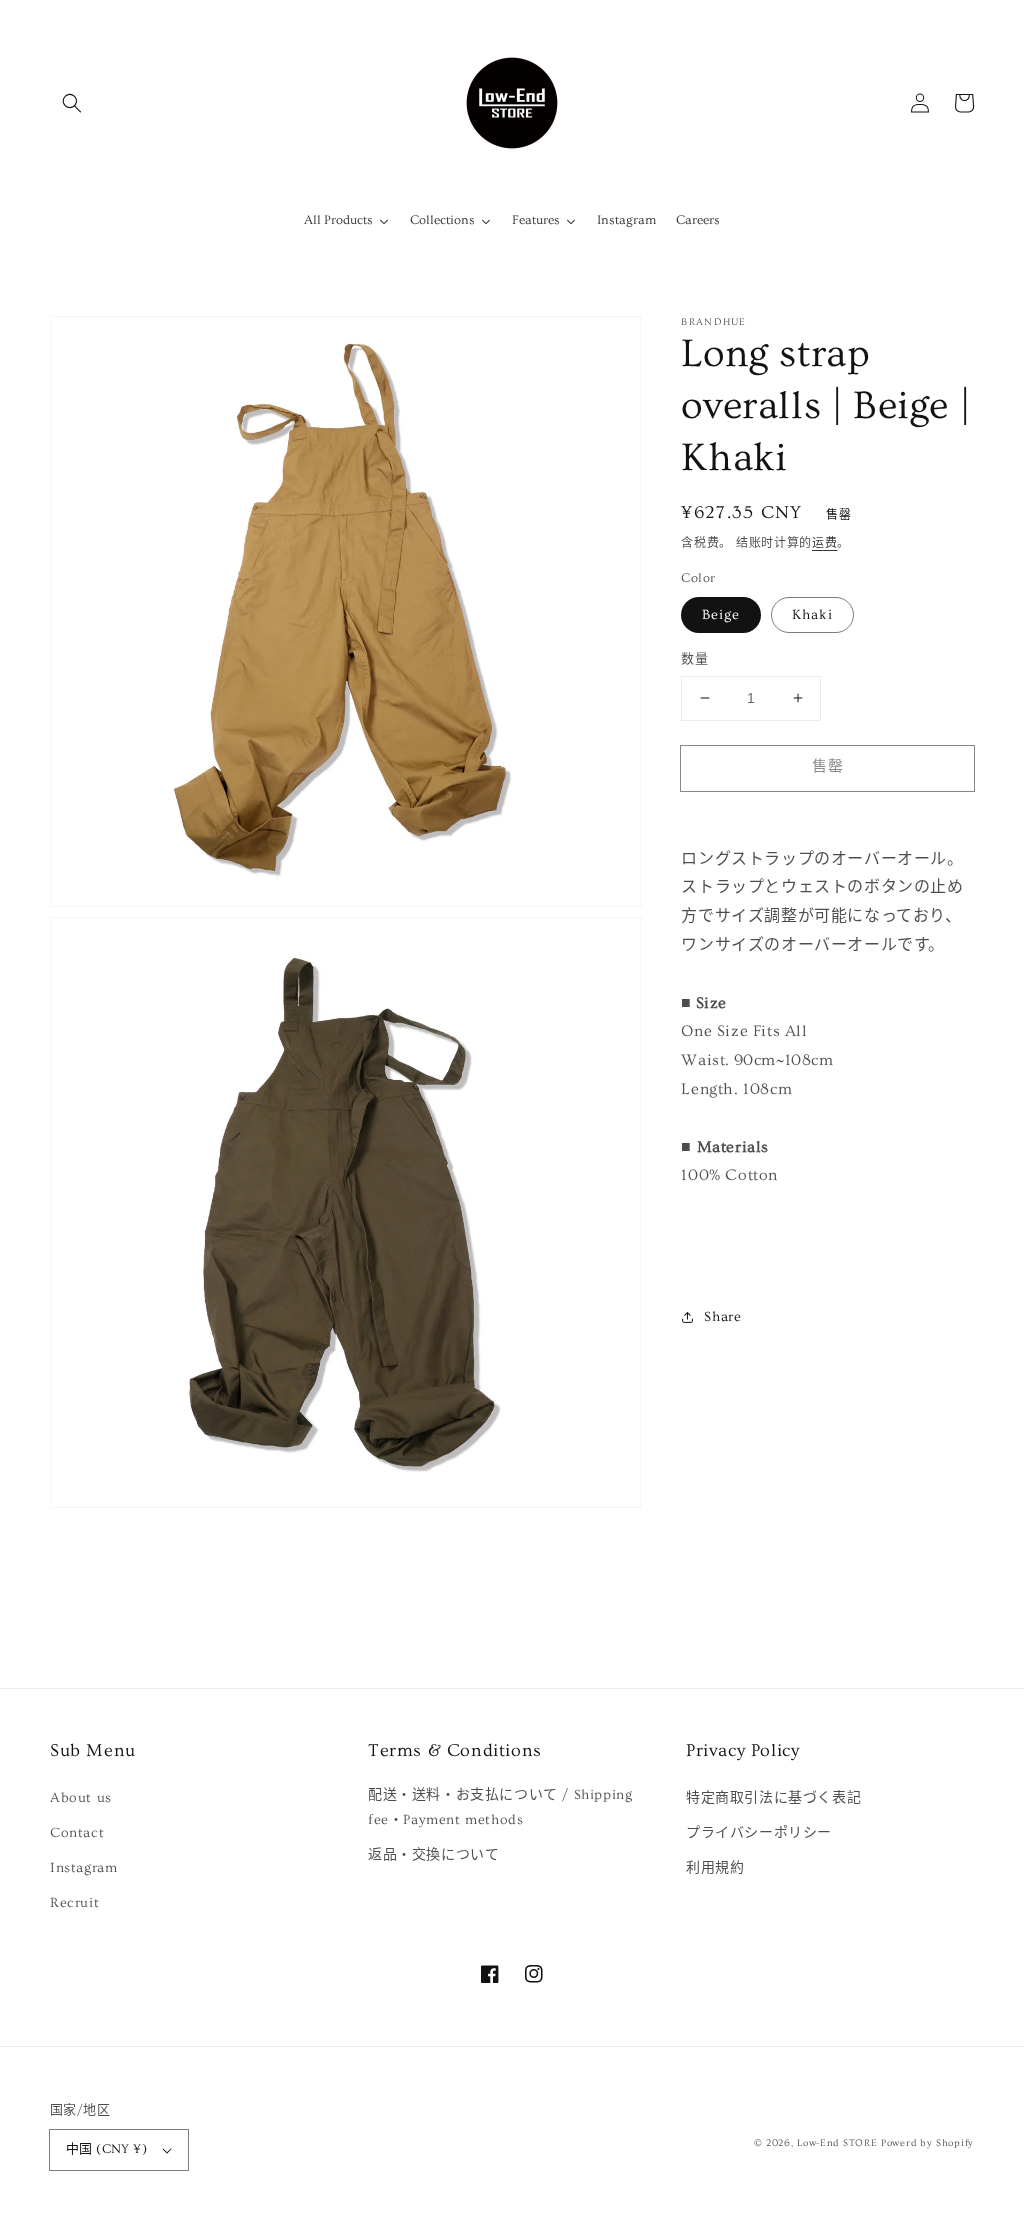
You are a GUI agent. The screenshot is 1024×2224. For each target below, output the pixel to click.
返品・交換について (433, 1855)
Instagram (83, 1868)
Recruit (74, 1903)
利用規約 (715, 1868)
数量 (694, 659)
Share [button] (722, 1317)
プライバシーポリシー (759, 1833)
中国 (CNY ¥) (106, 2149)
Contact (77, 1833)
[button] (72, 103)
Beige (721, 615)
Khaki (812, 615)
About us (81, 1798)
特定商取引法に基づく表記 (773, 1798)
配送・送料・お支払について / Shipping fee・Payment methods (500, 1807)
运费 (824, 543)
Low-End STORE (837, 2143)
